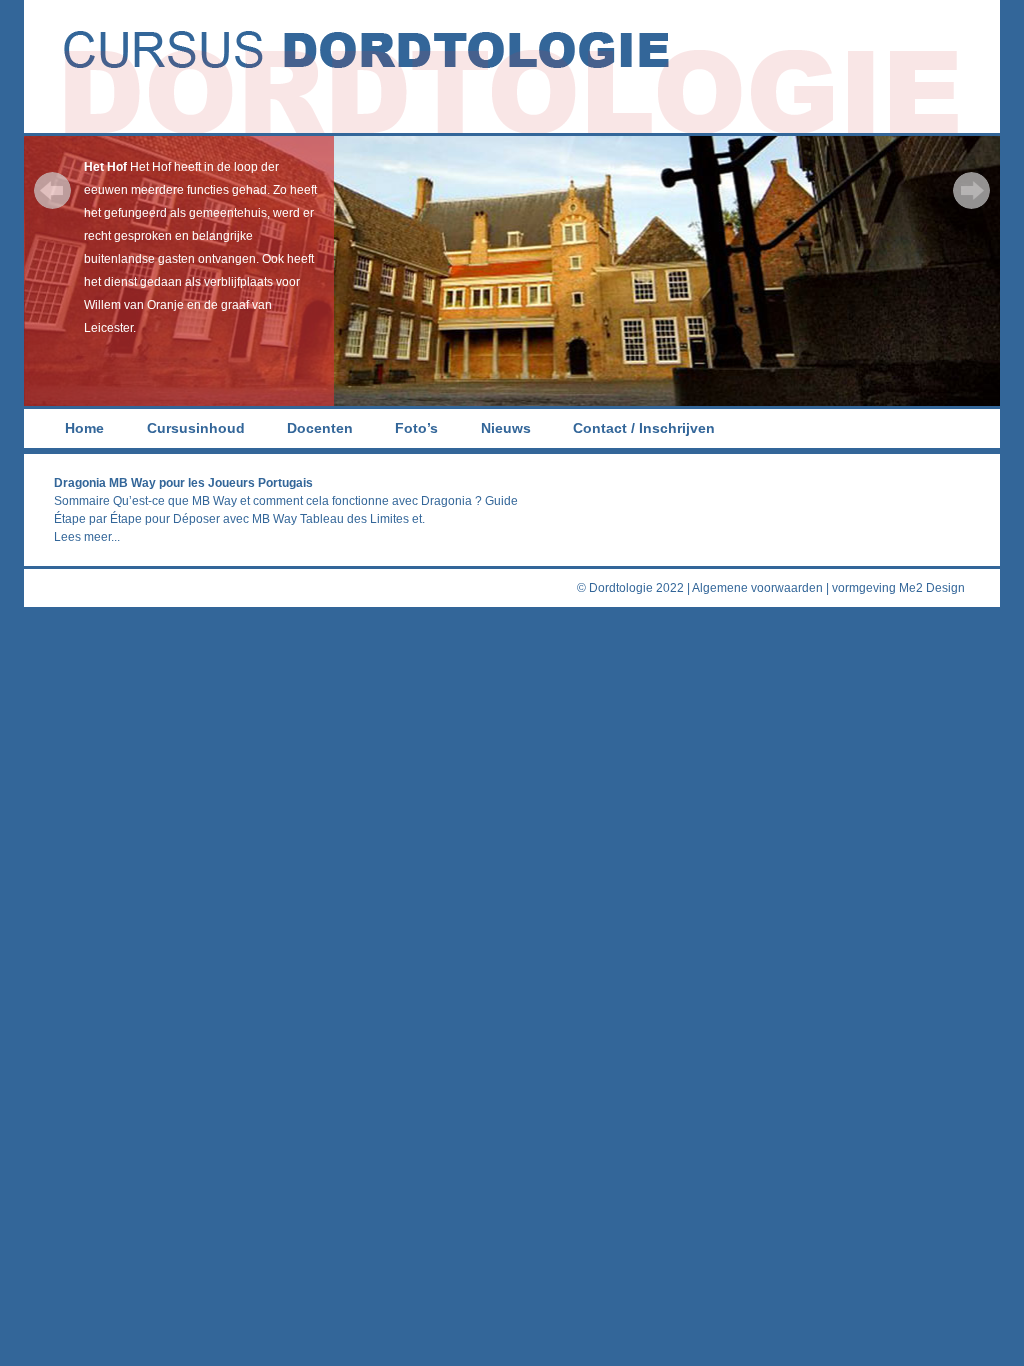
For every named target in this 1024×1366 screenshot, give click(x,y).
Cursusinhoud (196, 428)
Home (84, 428)
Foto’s (416, 428)
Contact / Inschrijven (644, 428)
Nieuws (506, 428)
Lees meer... (87, 537)
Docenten (320, 428)
